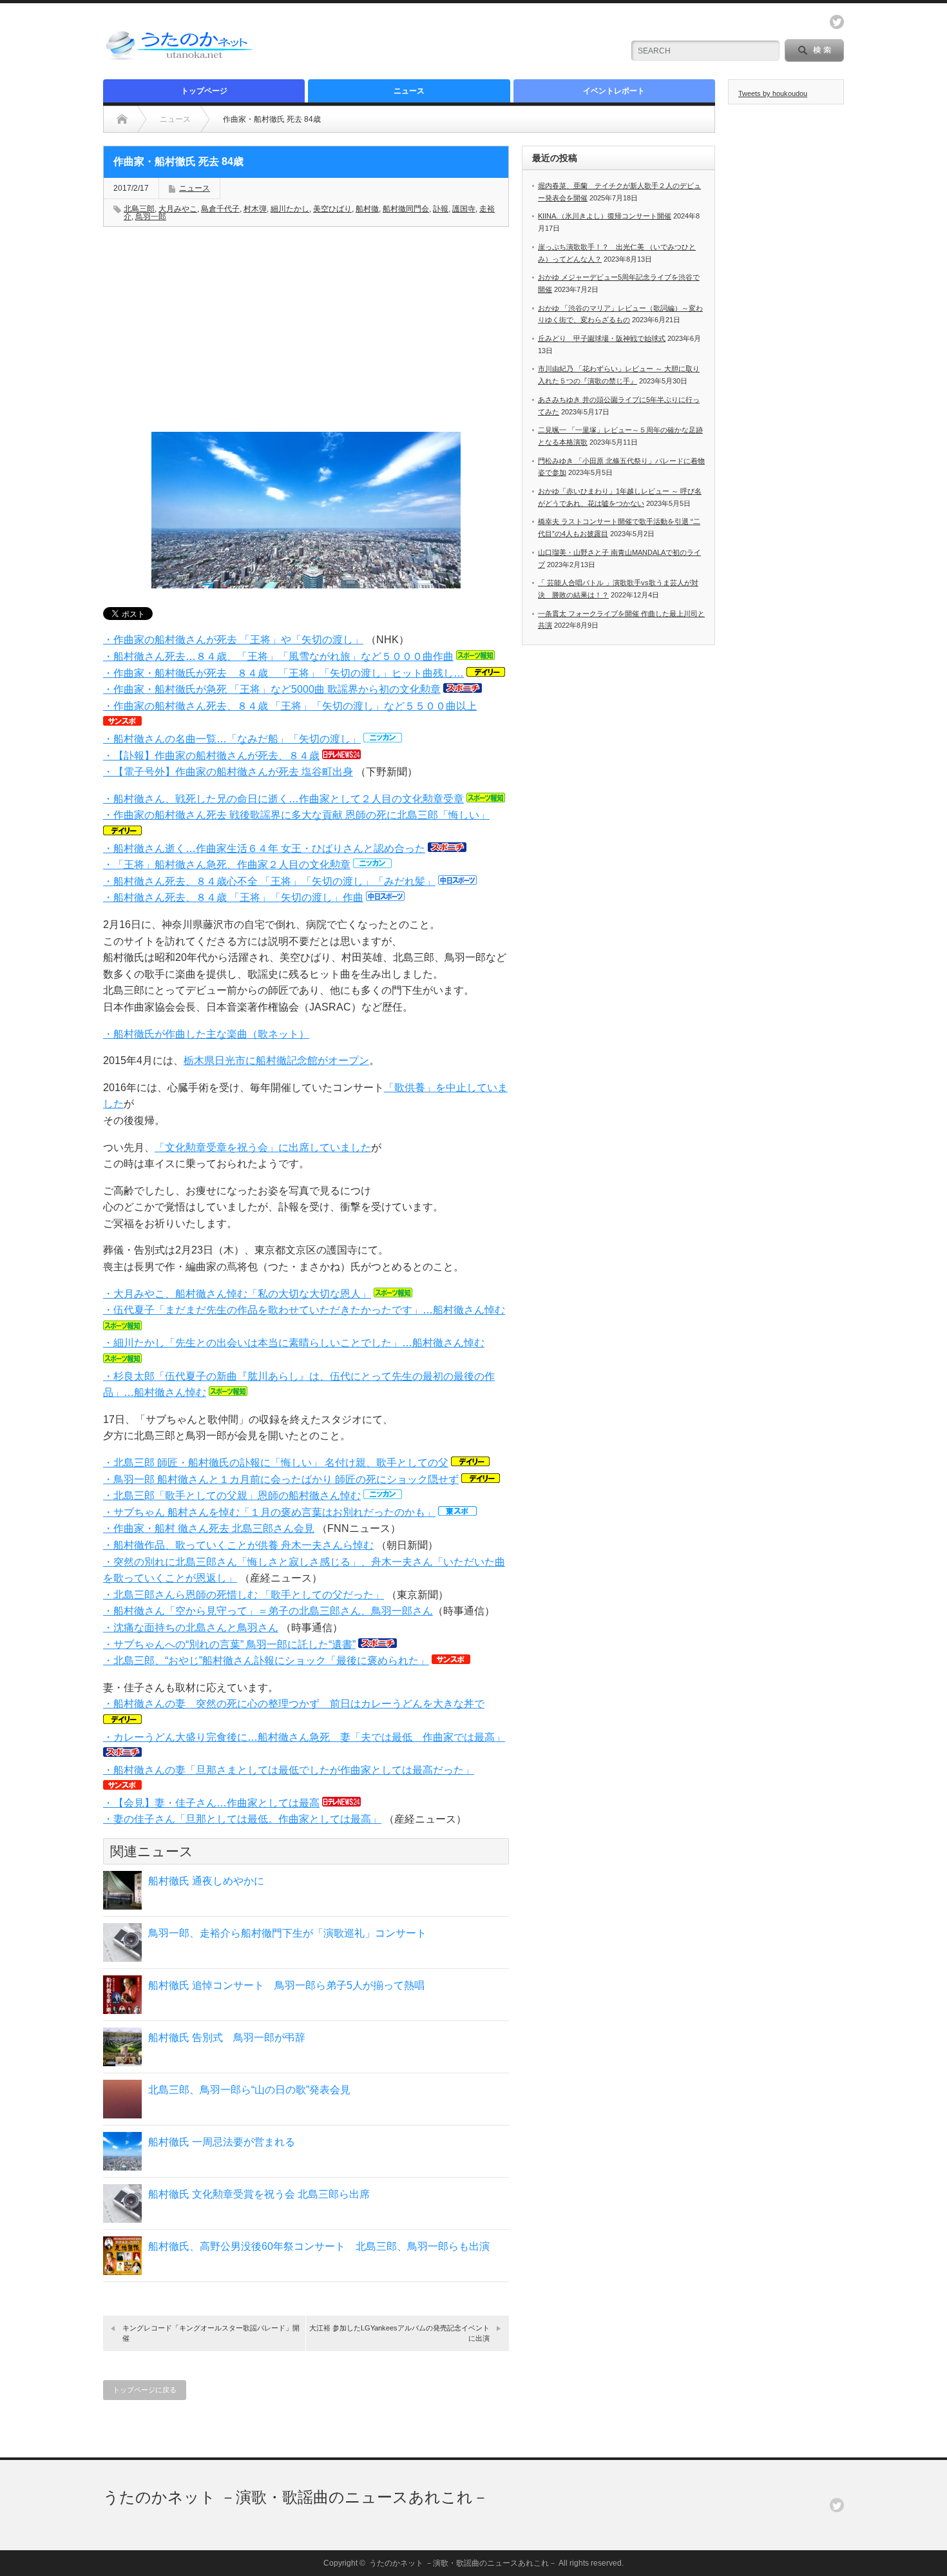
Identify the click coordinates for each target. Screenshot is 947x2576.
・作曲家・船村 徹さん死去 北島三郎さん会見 (209, 1528)
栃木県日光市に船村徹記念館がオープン (276, 1060)
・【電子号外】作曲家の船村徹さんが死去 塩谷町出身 (228, 772)
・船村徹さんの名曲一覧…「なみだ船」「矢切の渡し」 (232, 739)
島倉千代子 (220, 209)
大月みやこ (178, 209)
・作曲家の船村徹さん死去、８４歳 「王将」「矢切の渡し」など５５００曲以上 (290, 706)
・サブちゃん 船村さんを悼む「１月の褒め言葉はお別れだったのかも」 (269, 1512)
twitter (837, 22)
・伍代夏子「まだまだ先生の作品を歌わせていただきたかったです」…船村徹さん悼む (304, 1310)
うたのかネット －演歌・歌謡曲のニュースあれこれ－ (296, 2497)
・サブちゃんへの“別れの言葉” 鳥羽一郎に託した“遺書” (229, 1644)
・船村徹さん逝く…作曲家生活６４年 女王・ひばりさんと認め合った (264, 848)
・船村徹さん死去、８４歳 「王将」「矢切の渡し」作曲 (233, 897)
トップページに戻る (145, 2390)
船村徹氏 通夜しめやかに (206, 1881)
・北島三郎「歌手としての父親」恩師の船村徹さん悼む (232, 1496)
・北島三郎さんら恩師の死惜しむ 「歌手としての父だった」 (244, 1595)
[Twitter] (837, 2505)
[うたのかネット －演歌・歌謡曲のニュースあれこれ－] (180, 60)
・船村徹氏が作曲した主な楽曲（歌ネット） (206, 1034)
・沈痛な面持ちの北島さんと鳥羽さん (191, 1628)
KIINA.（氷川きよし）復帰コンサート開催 (605, 216)
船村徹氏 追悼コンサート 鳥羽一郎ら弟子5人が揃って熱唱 (286, 1985)
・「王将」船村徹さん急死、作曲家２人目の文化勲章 (227, 865)
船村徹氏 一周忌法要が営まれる (222, 2142)
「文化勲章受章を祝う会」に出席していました (263, 1148)
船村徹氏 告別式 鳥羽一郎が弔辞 (227, 2038)
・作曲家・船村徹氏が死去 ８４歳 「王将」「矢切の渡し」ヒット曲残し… (283, 673)
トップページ (204, 91)
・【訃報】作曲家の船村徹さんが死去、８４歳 (211, 756)
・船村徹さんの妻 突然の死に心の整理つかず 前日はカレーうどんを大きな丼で (294, 1704)
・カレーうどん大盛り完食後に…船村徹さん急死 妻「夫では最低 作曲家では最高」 (304, 1737)
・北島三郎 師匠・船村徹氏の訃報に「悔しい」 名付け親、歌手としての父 (276, 1463)
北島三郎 (139, 209)
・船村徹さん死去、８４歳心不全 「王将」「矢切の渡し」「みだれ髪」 (269, 881)
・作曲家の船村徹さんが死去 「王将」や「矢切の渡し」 (233, 640)
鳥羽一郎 (151, 217)
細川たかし (290, 209)
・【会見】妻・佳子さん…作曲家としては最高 (211, 1803)
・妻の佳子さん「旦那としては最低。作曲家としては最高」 (242, 1819)
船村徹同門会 (406, 209)
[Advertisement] (461, 42)
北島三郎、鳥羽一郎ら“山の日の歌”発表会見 (249, 2090)
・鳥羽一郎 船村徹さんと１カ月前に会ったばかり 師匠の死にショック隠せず (281, 1479)
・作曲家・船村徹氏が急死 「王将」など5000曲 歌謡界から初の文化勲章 (272, 689)
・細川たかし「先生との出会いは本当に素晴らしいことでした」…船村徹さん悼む (294, 1343)
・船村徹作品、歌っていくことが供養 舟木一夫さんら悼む (238, 1545)
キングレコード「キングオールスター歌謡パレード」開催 (211, 2333)
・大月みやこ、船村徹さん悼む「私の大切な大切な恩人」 (237, 1294)
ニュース (409, 91)
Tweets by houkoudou (773, 93)
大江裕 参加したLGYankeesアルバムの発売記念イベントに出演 (399, 2333)
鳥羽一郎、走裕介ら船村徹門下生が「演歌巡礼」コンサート (287, 1933)
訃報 (441, 209)
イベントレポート (614, 91)
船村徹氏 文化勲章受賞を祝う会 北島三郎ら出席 (259, 2194)
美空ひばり (332, 209)
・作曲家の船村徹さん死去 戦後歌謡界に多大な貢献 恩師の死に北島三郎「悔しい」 (296, 815)
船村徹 (367, 209)
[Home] (122, 119)
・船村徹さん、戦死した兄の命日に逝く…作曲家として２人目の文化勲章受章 (283, 799)
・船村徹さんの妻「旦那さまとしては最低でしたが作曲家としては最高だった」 (289, 1770)
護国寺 (464, 209)
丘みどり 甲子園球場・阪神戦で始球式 (602, 338)
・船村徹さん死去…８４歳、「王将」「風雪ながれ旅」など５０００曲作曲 (278, 656)
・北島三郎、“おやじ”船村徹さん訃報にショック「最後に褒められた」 (266, 1661)
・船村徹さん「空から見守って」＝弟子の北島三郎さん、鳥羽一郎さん (268, 1611)
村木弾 (255, 209)
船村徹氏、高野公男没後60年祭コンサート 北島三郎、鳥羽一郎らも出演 (319, 2246)
